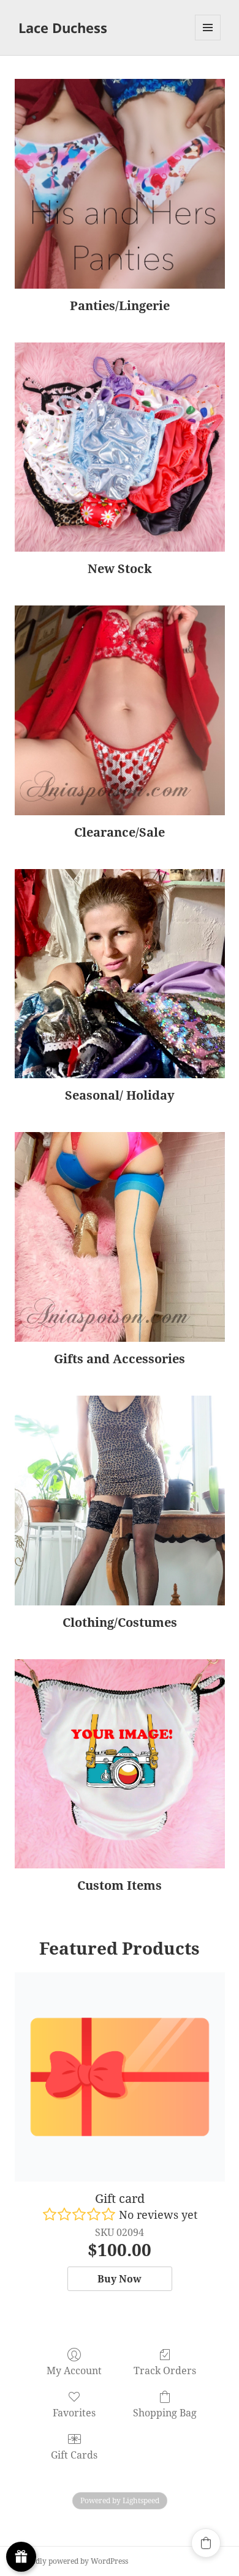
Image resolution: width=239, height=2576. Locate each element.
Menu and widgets (208, 40)
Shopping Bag (165, 2412)
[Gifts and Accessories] (120, 1237)
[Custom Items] (120, 1764)
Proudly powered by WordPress (73, 2561)
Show (21, 2557)
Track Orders (165, 2370)
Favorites (74, 2412)
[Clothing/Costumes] (120, 1501)
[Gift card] (120, 2077)
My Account (74, 2370)
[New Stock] (120, 447)
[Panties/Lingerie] (120, 184)
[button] (206, 2543)
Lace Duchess (63, 28)
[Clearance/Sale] (120, 710)
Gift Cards (74, 2455)
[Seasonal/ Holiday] (120, 974)
